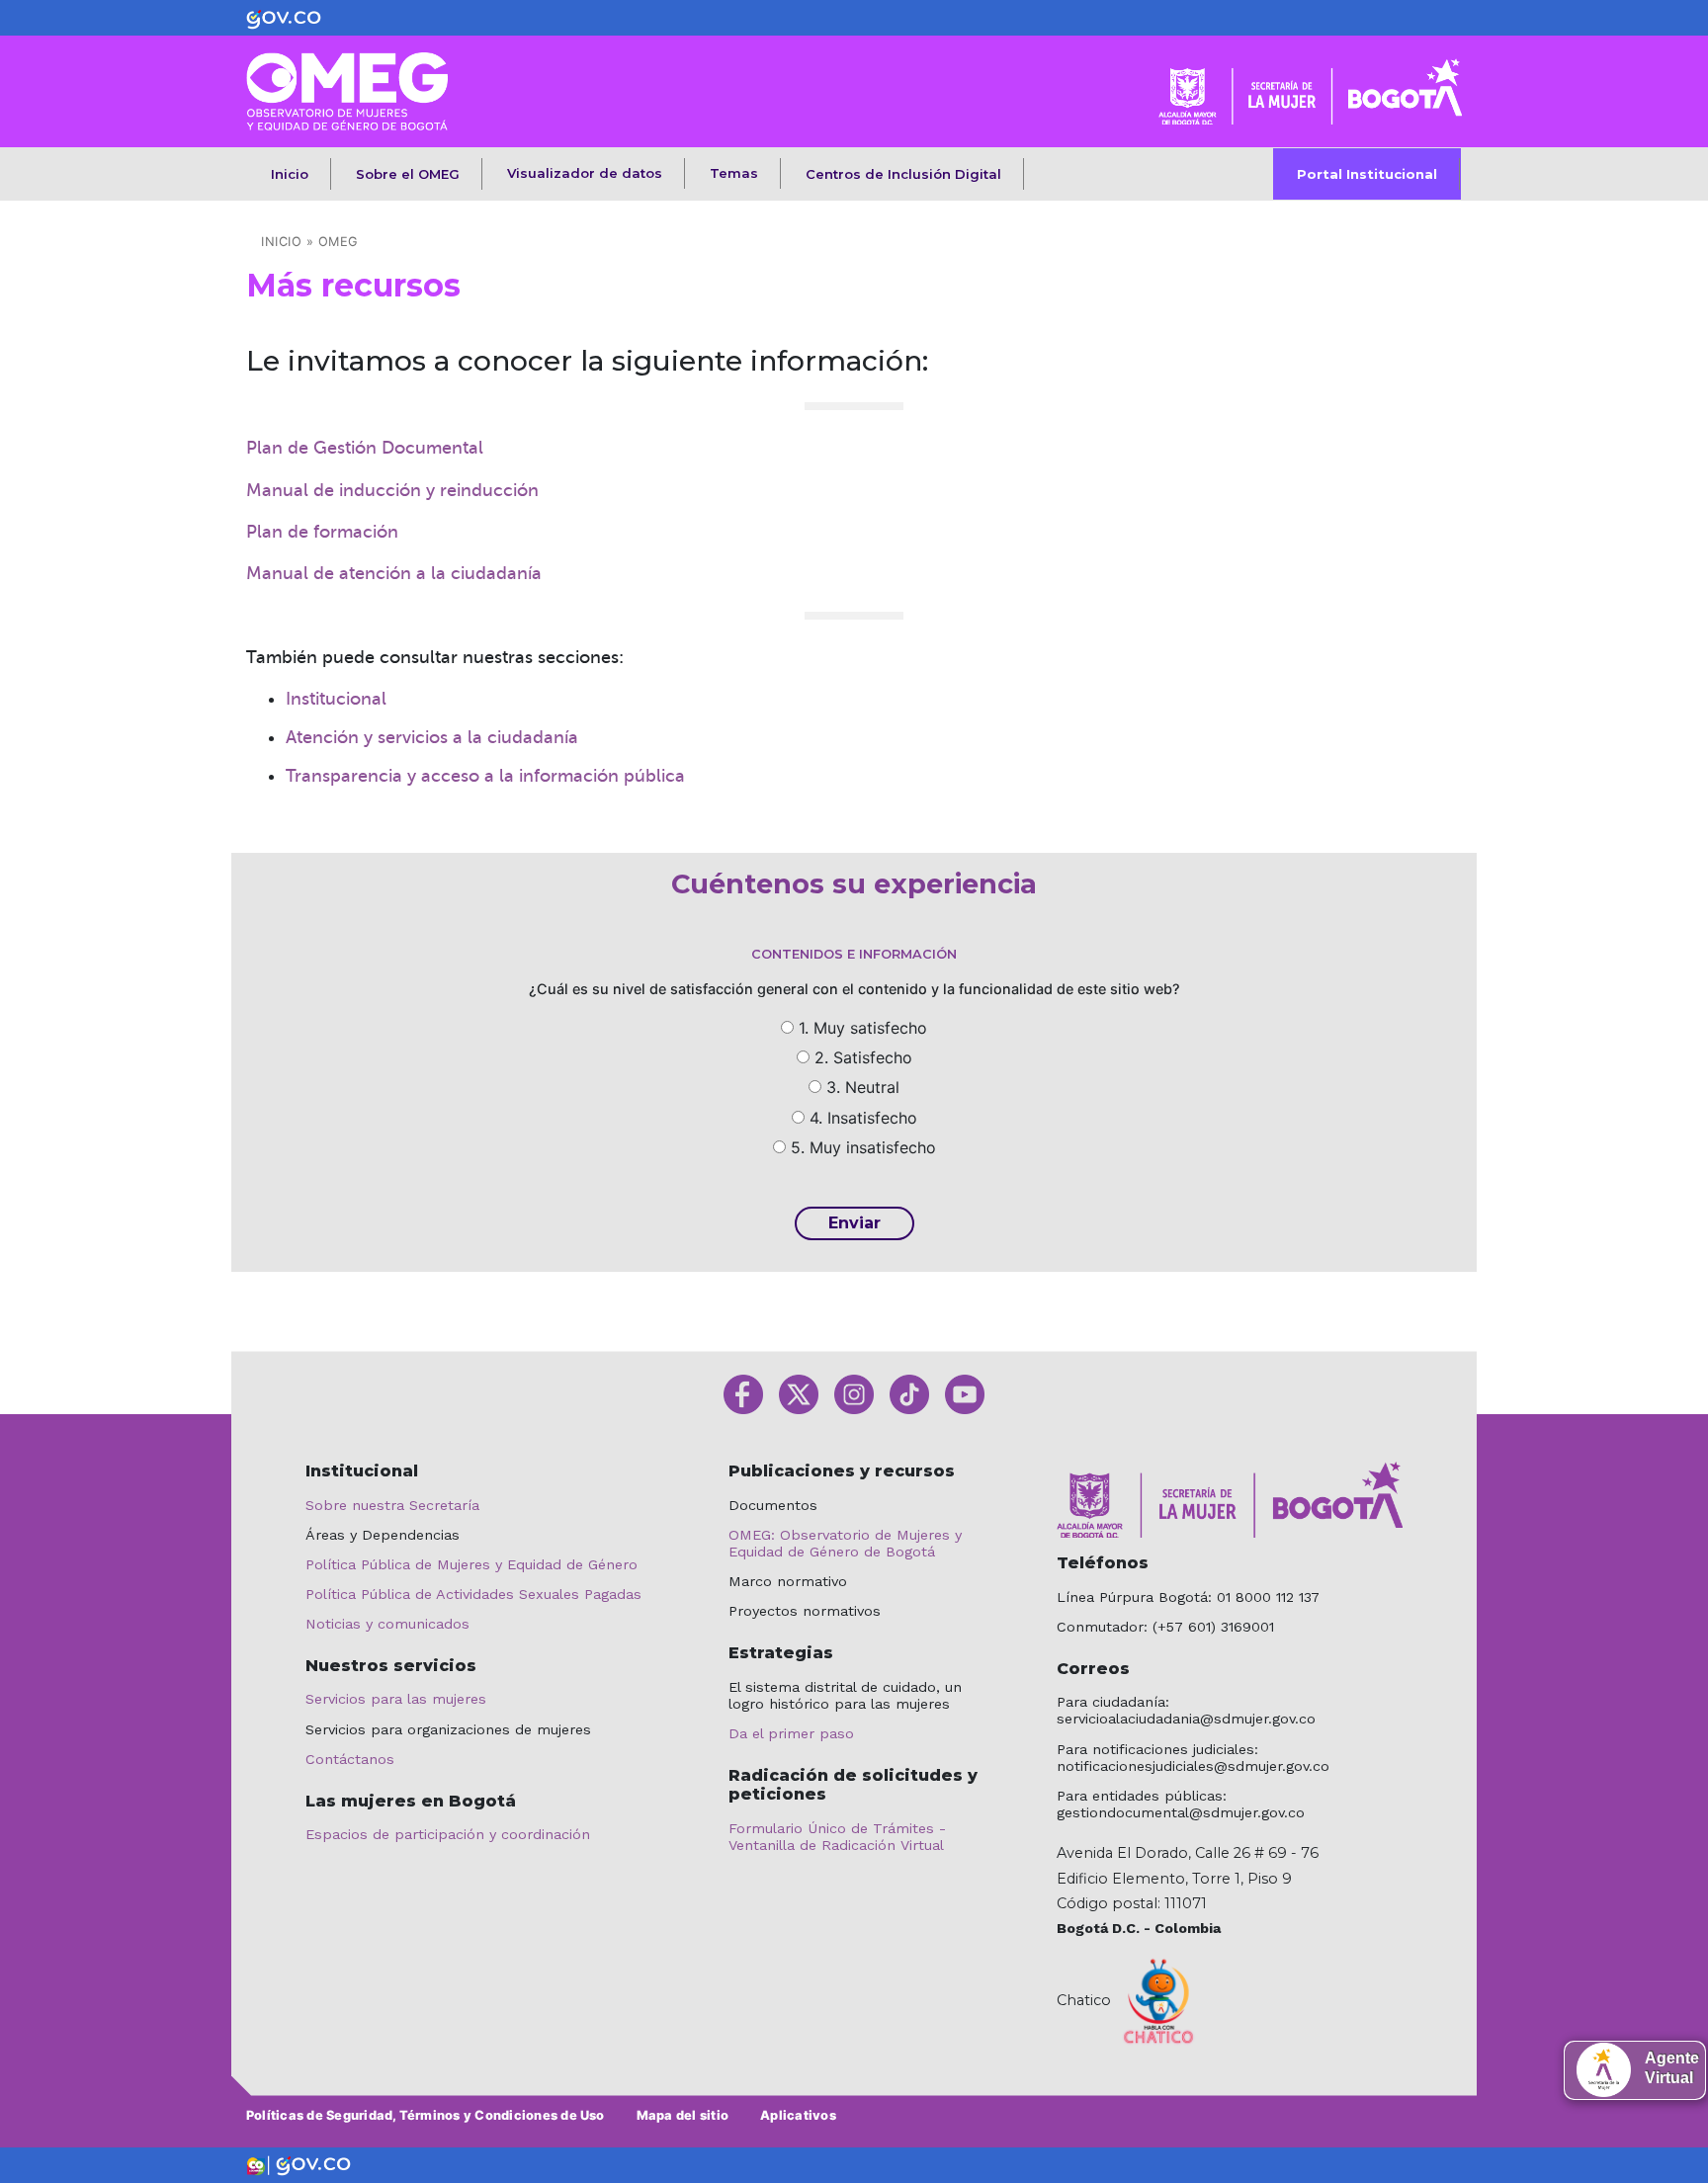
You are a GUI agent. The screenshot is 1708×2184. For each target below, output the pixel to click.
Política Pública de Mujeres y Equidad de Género (471, 1564)
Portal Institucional (1367, 174)
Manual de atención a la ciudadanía (394, 573)
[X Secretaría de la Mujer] (799, 1393)
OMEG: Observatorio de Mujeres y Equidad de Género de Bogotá (845, 1543)
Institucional (336, 699)
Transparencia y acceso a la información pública (485, 776)
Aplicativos (798, 2115)
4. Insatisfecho (863, 1118)
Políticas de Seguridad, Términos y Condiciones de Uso (426, 2115)
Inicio (290, 174)
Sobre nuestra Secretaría (392, 1505)
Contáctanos (350, 1759)
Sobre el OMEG (408, 174)
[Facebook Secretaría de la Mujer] (743, 1393)
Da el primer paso (791, 1733)
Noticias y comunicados (387, 1624)
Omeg (339, 242)
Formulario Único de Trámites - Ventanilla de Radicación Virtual (837, 1837)
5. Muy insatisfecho (863, 1147)
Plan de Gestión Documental (365, 448)
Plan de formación (322, 532)
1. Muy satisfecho (863, 1028)
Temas (734, 173)
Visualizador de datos (585, 173)
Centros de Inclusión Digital (903, 174)
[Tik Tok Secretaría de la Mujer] (909, 1393)
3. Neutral (863, 1087)
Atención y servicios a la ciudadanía (432, 737)
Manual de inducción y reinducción (392, 490)
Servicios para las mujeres (396, 1699)
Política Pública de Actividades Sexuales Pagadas (473, 1594)
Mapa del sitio (683, 2115)
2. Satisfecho (863, 1057)
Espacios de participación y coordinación (448, 1834)
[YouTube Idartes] (965, 1393)
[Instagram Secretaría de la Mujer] (854, 1393)
